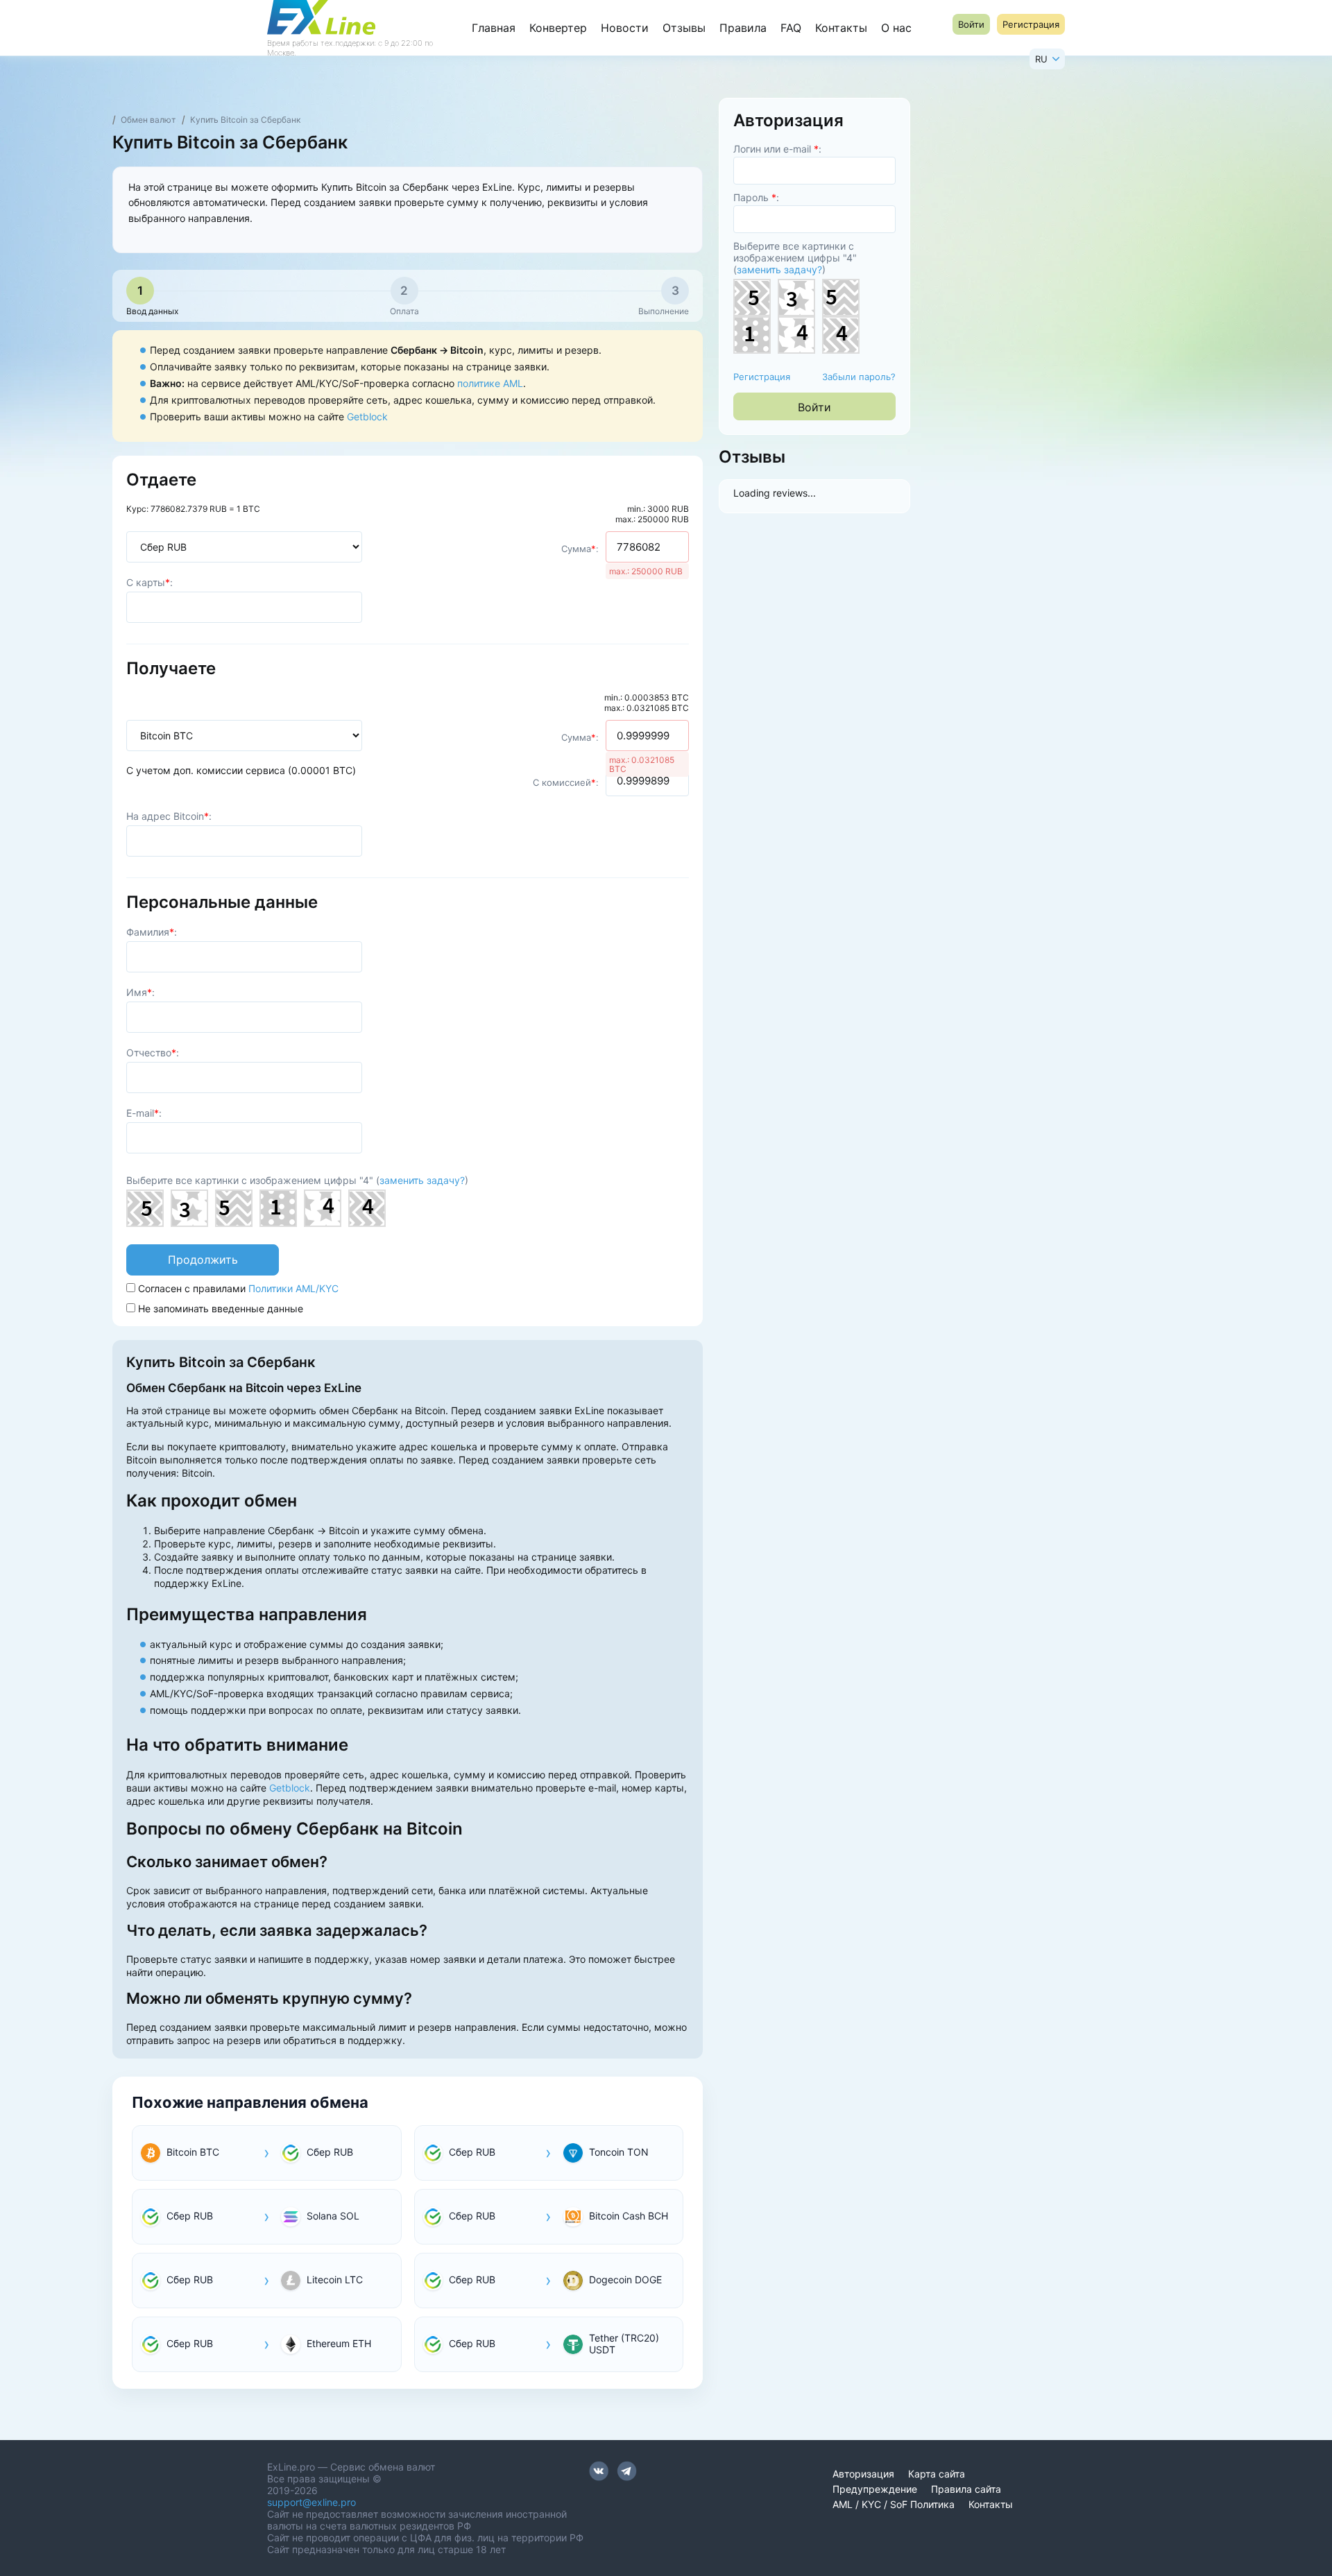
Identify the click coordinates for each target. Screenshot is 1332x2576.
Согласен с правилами (237, 1288)
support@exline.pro (311, 2502)
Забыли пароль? (859, 377)
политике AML (490, 383)
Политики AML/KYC (293, 1288)
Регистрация (762, 377)
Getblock (367, 417)
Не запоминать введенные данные (219, 1308)
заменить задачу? (422, 1180)
